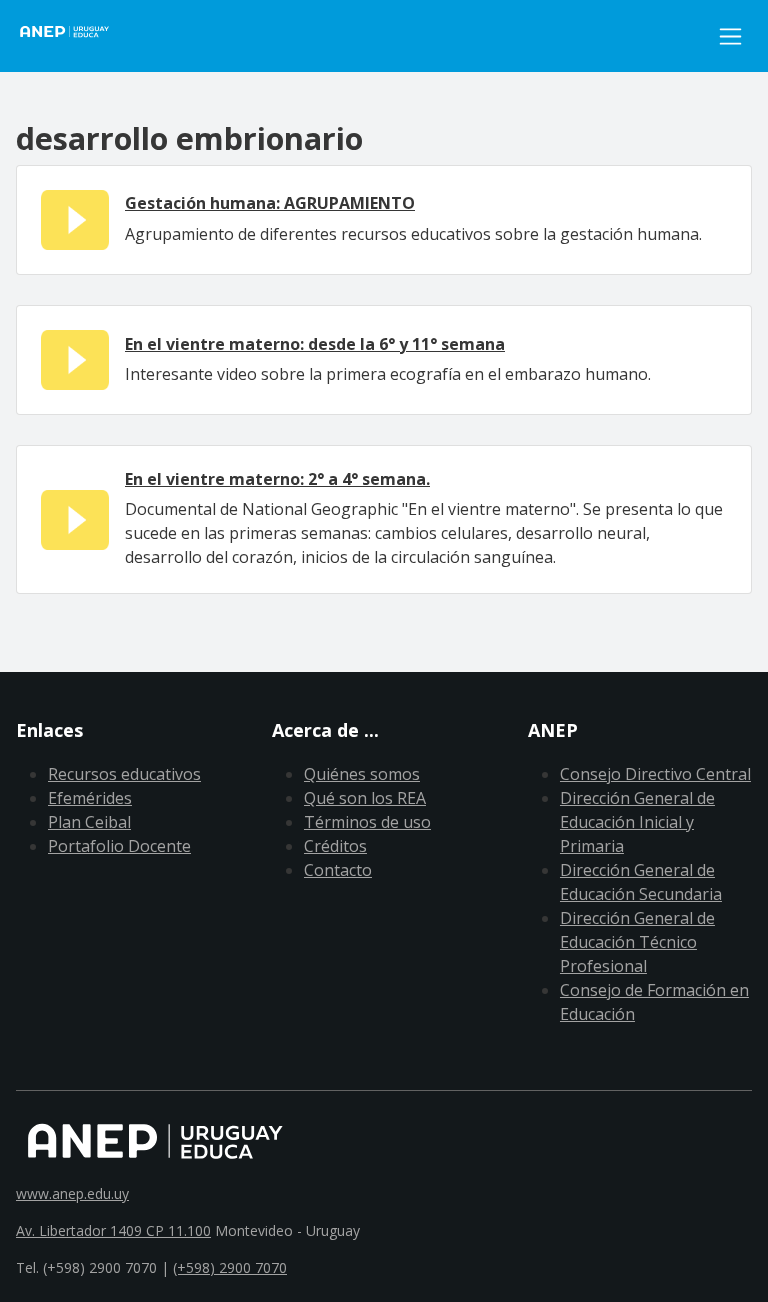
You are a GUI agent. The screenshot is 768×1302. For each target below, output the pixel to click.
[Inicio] (76, 36)
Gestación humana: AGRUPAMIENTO (270, 203)
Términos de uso (367, 822)
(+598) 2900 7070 (230, 1267)
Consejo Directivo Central (655, 774)
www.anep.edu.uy (72, 1193)
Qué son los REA (365, 798)
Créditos (335, 846)
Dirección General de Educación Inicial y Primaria (637, 822)
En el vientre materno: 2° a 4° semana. (277, 479)
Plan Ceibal (89, 822)
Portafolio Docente (119, 846)
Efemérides (90, 798)
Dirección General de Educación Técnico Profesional (637, 942)
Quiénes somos (362, 774)
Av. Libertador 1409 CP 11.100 (113, 1230)
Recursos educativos (124, 774)
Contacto (338, 870)
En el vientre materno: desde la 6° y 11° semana (315, 344)
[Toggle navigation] (730, 36)
